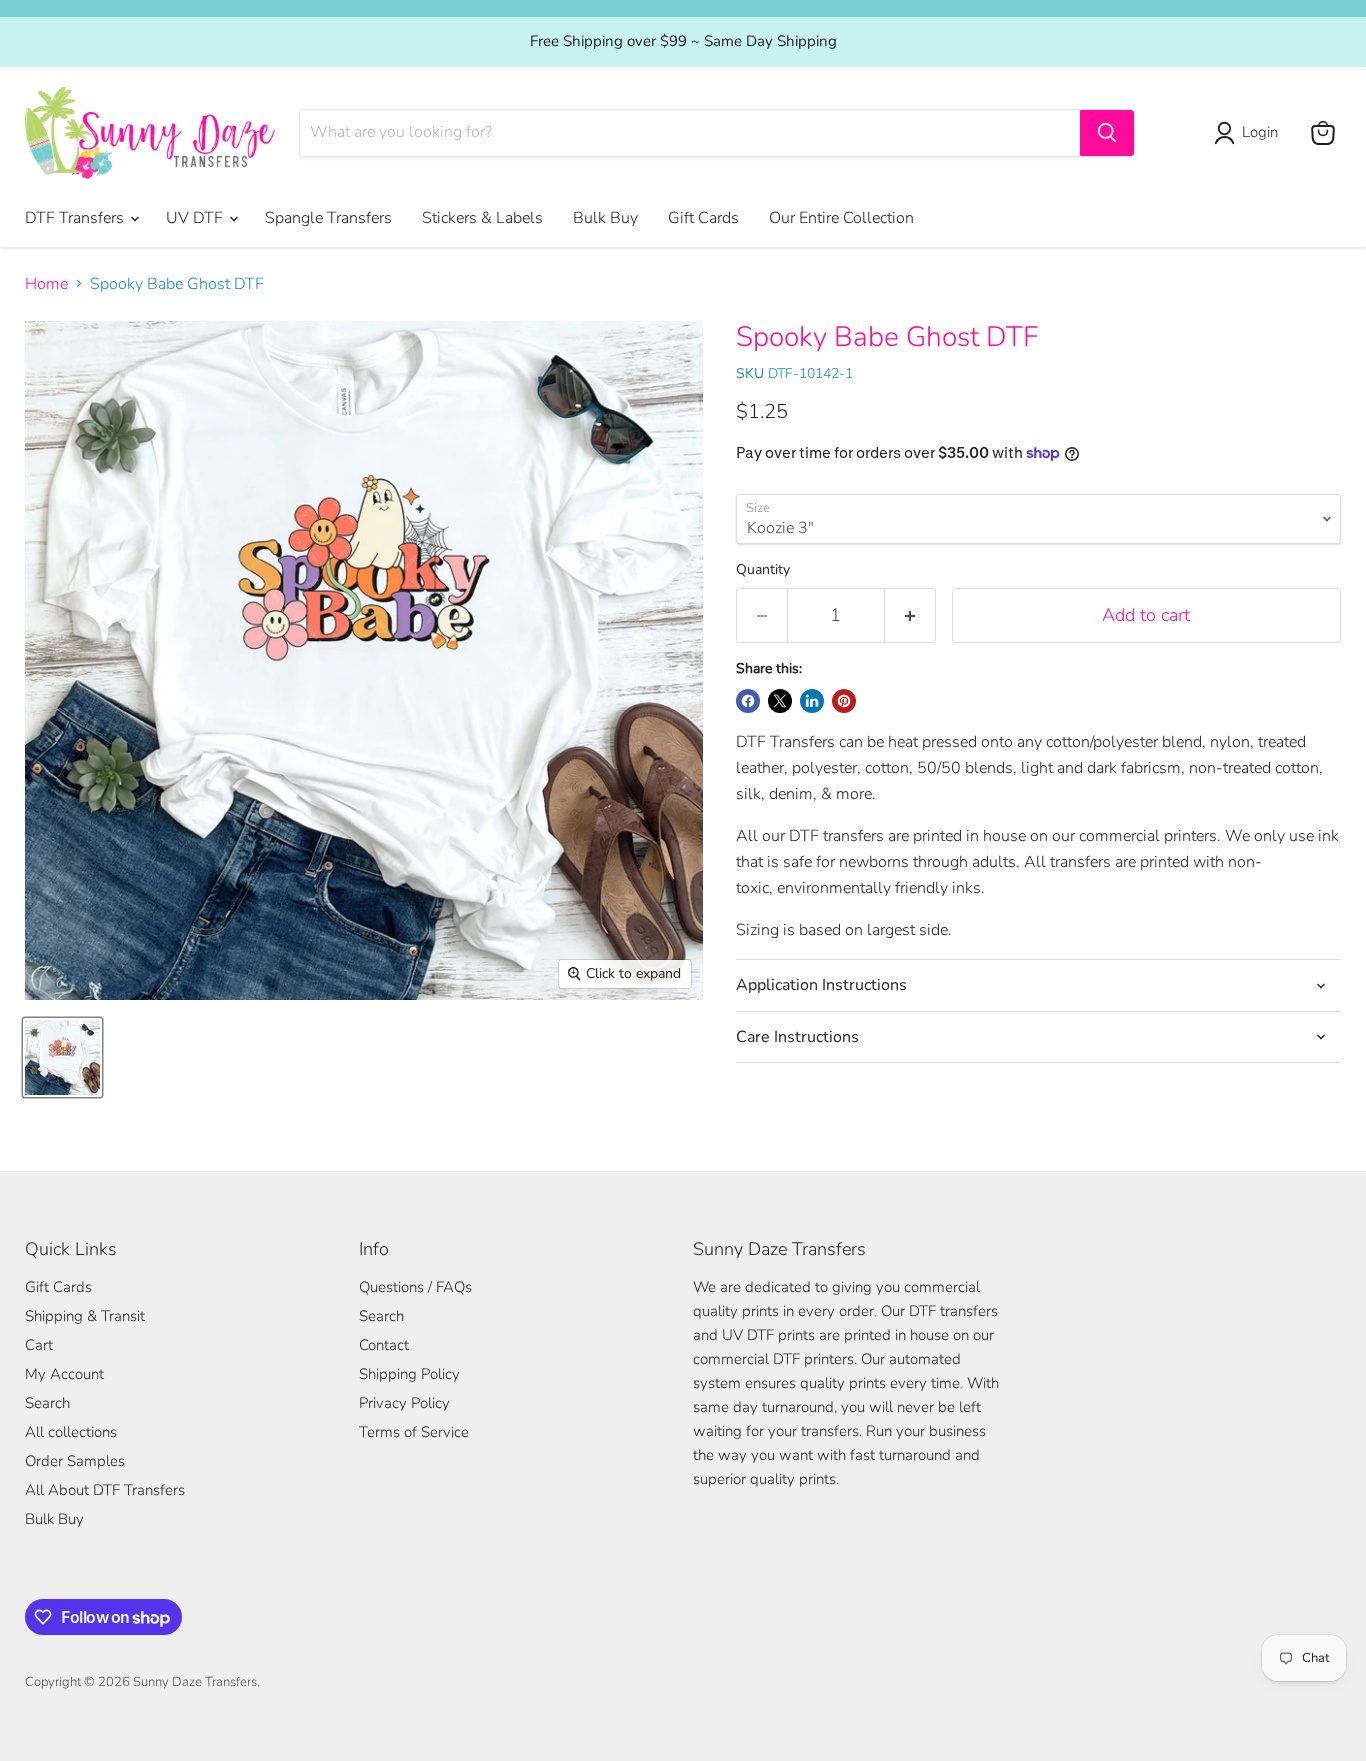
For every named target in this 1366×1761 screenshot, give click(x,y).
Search (47, 1403)
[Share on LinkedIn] (812, 701)
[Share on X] (780, 701)
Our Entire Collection (841, 218)
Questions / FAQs (415, 1287)
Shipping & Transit (85, 1316)
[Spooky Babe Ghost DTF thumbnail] (62, 1057)
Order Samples (75, 1461)
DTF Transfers (76, 218)
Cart (39, 1345)
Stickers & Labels (482, 218)
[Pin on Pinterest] (844, 701)
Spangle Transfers (328, 218)
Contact (384, 1345)
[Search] (1107, 133)
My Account (64, 1374)
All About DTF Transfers (105, 1490)
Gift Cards (703, 218)
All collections (71, 1432)
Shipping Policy (409, 1374)
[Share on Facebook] (748, 701)
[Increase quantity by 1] (910, 615)
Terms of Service (414, 1432)
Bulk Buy (605, 218)
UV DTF (196, 218)
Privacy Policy (404, 1403)
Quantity (763, 570)
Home (46, 284)
